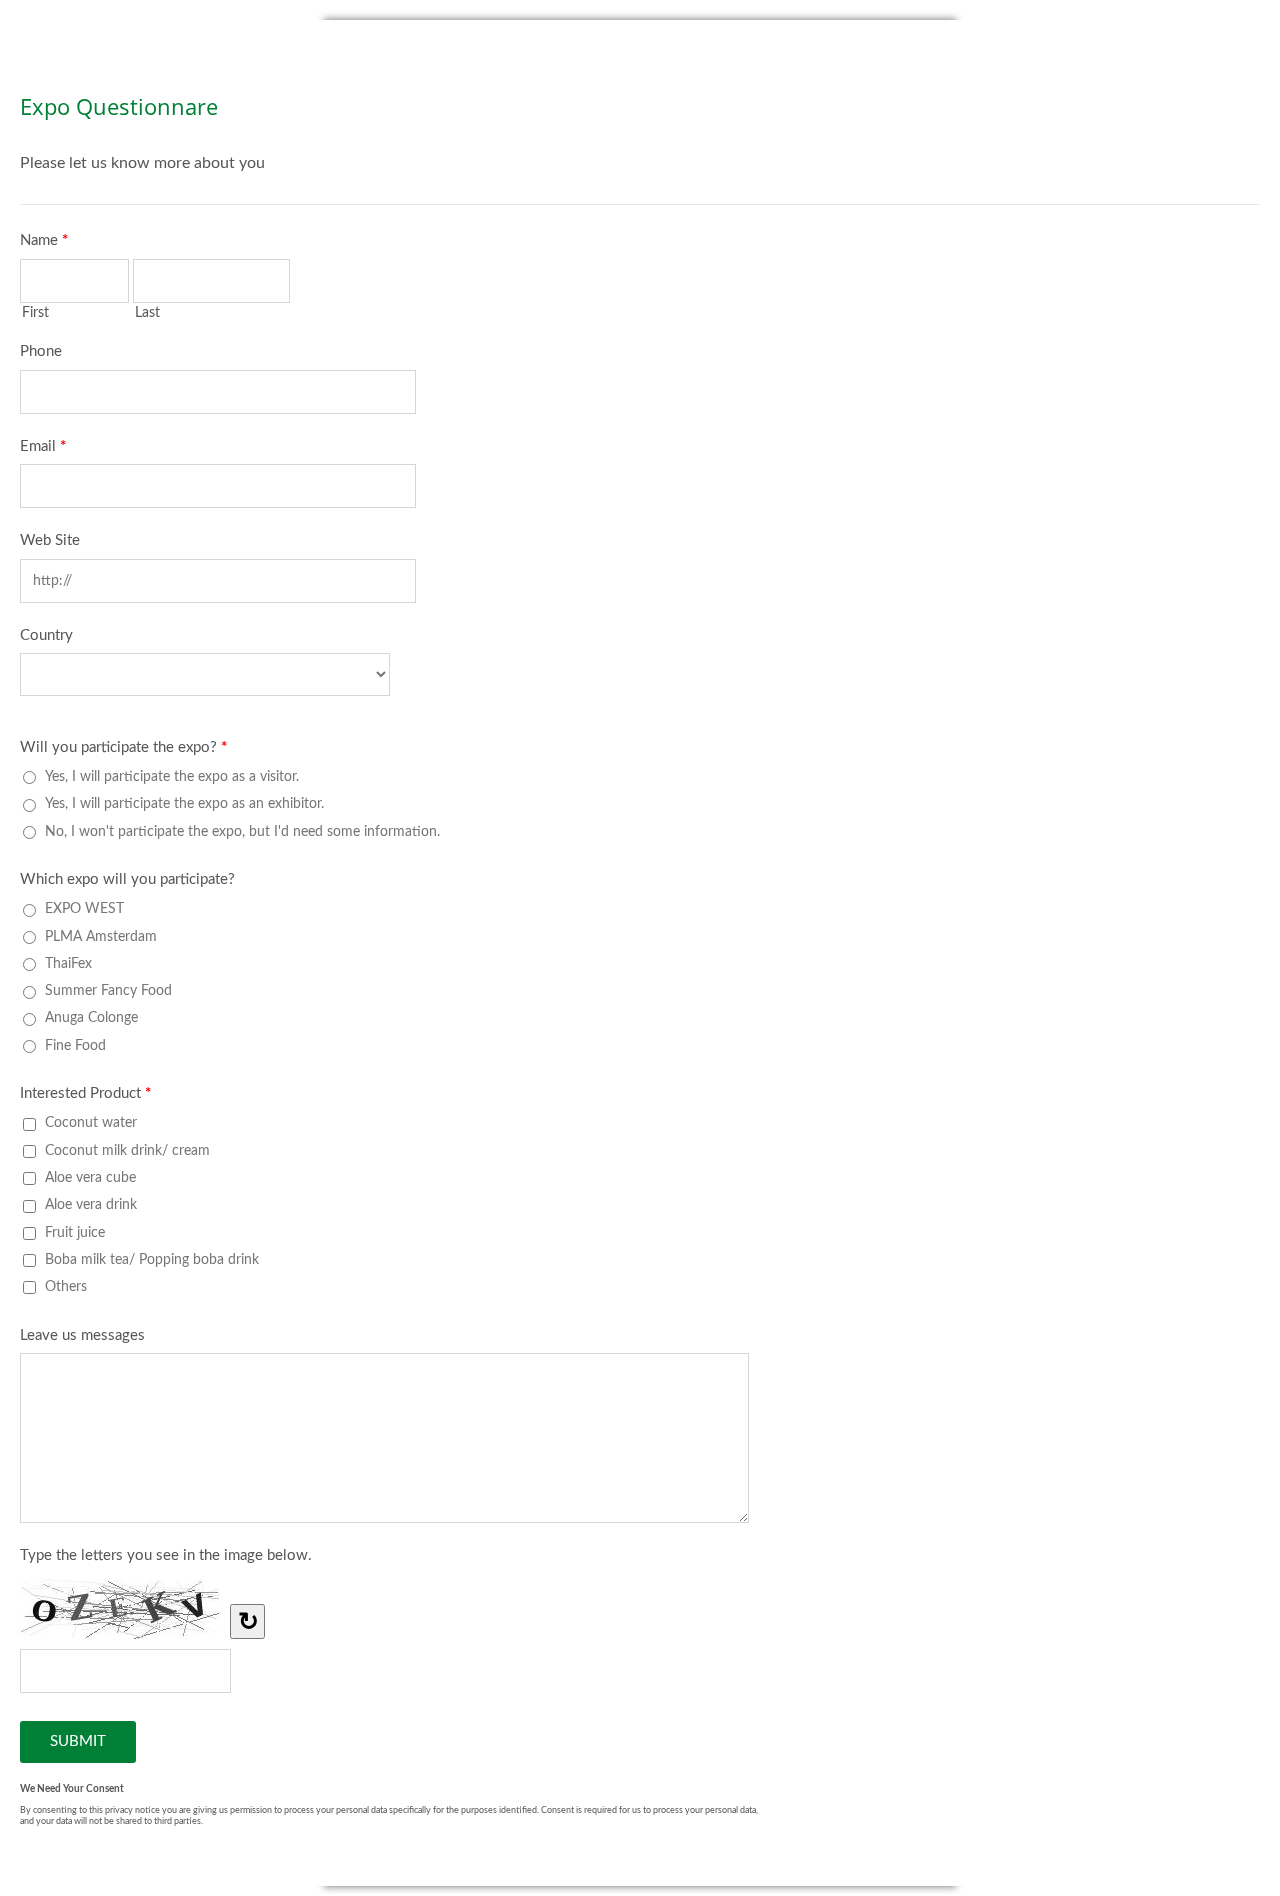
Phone (41, 351)
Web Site (50, 540)
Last (147, 313)
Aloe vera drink (91, 1204)
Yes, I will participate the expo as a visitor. (172, 776)
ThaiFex (68, 963)
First (35, 313)
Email (43, 446)
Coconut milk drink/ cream (127, 1150)
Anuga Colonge (91, 1017)
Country (46, 635)
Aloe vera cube (90, 1177)
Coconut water (91, 1122)
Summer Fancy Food (108, 990)
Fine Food (75, 1045)
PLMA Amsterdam (101, 936)
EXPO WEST (84, 908)
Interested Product (85, 1093)
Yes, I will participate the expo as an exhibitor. (184, 803)
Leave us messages (82, 1335)
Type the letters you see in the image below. (166, 1555)
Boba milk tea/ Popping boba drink (152, 1259)
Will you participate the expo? (123, 747)
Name (44, 240)
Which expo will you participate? (127, 879)
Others (66, 1286)
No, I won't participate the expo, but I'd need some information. (242, 831)
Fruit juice (75, 1232)
